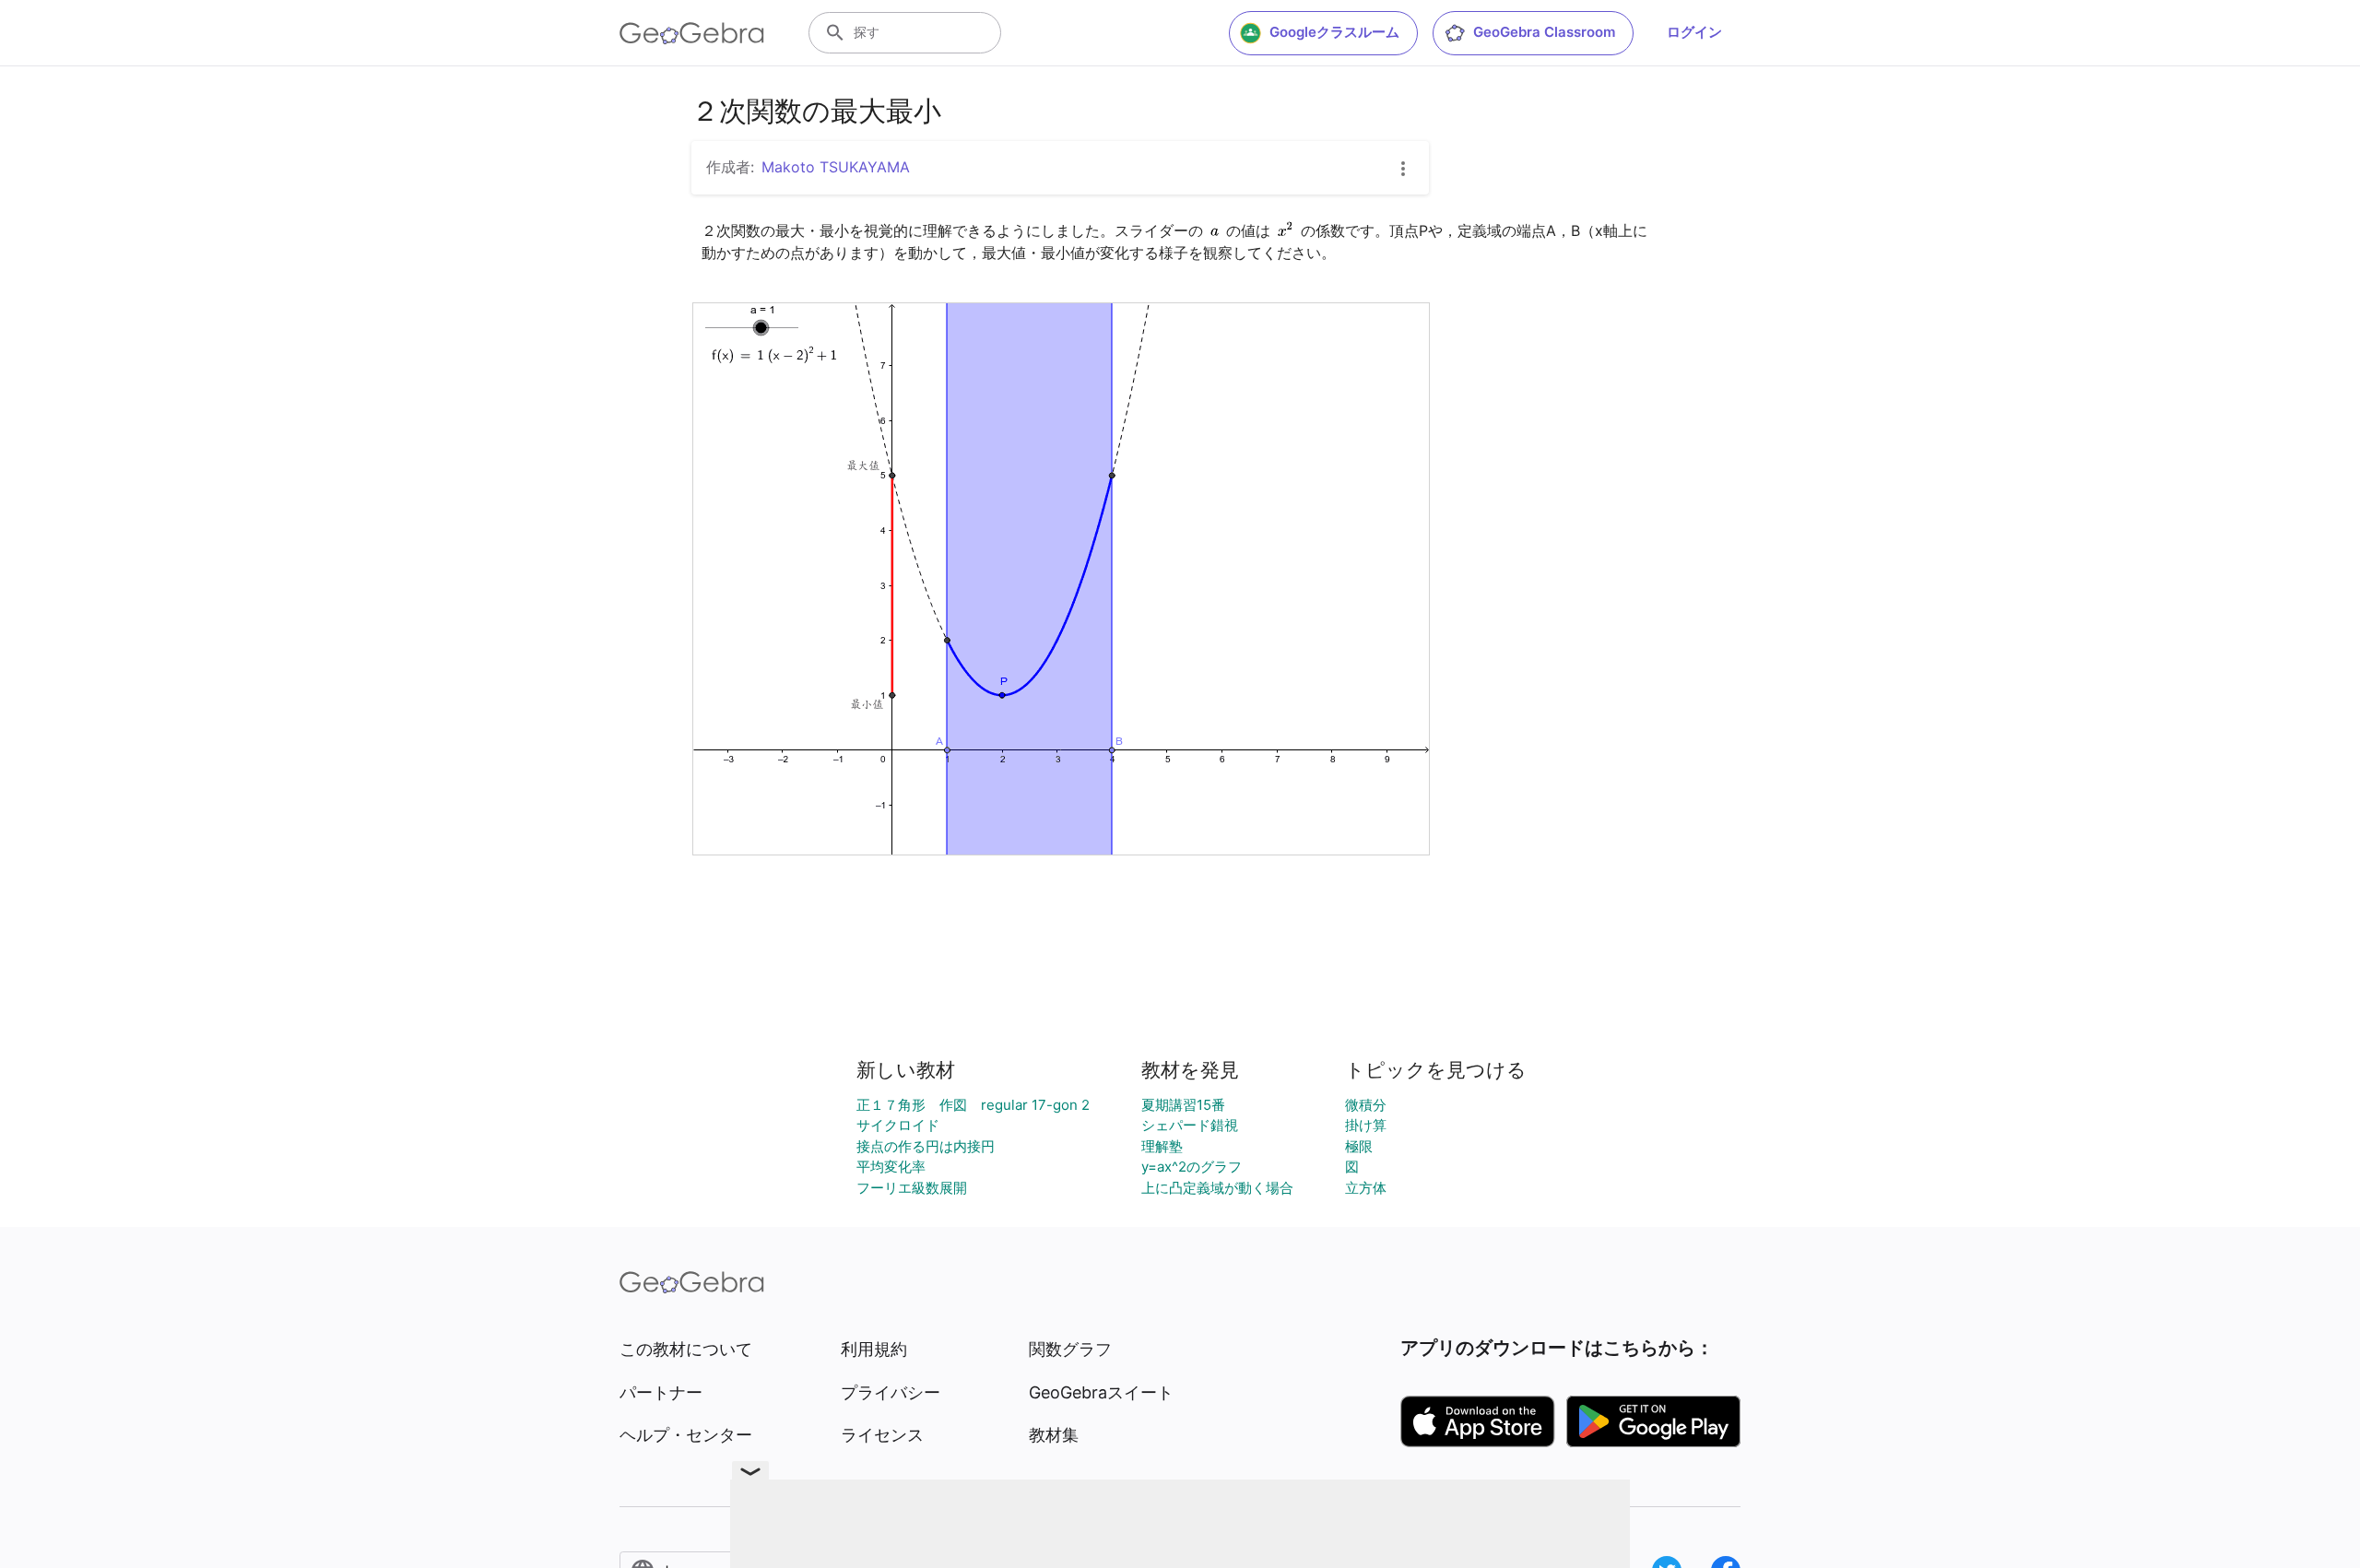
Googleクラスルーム (1334, 32)
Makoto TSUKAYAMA (836, 167)
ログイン (1694, 32)
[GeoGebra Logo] (692, 33)
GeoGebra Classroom (1544, 32)
